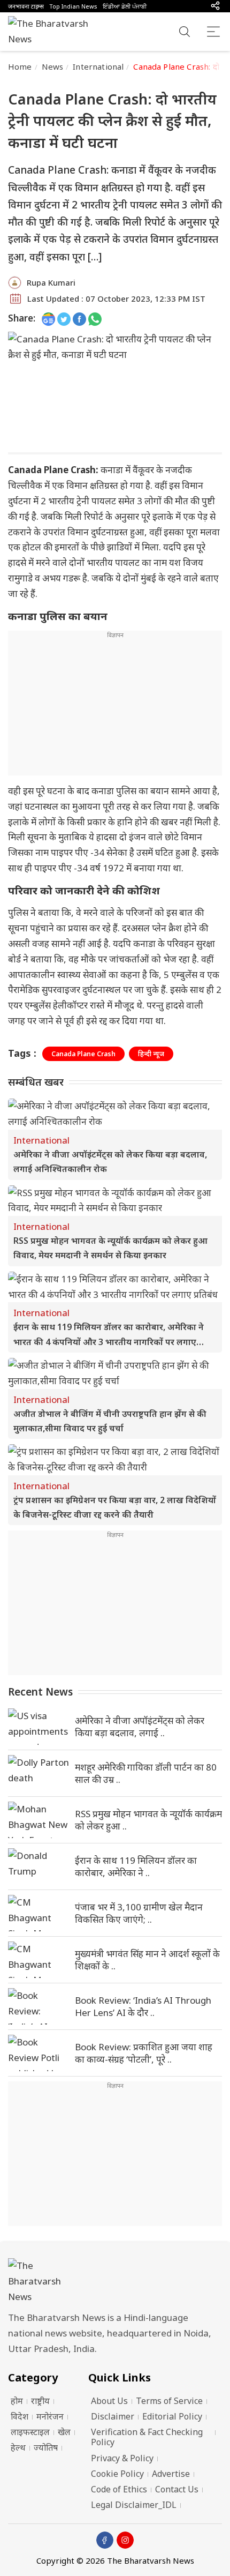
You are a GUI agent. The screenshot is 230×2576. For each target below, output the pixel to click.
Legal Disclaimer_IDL (134, 2505)
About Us (109, 2401)
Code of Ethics (119, 2489)
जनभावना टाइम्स (26, 6)
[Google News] (48, 319)
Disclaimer (113, 2416)
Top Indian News (73, 6)
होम (17, 2401)
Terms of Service (169, 2401)
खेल (64, 2432)
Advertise (171, 2474)
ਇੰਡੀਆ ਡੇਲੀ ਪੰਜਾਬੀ (125, 6)
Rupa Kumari (51, 282)
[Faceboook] (105, 2540)
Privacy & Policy (122, 2458)
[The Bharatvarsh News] (53, 32)
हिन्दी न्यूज (151, 1054)
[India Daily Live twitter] (64, 319)
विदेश (20, 2416)
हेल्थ (18, 2447)
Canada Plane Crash (83, 1054)
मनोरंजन (50, 2416)
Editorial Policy (172, 2416)
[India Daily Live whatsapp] (95, 319)
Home (20, 66)
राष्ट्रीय (40, 2401)
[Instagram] (125, 2540)
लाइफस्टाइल (30, 2432)
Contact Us (177, 2489)
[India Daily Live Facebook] (79, 319)
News (53, 66)
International (98, 66)
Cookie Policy (117, 2474)
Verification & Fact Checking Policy (147, 2437)
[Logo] (115, 2282)
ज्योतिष (46, 2447)
